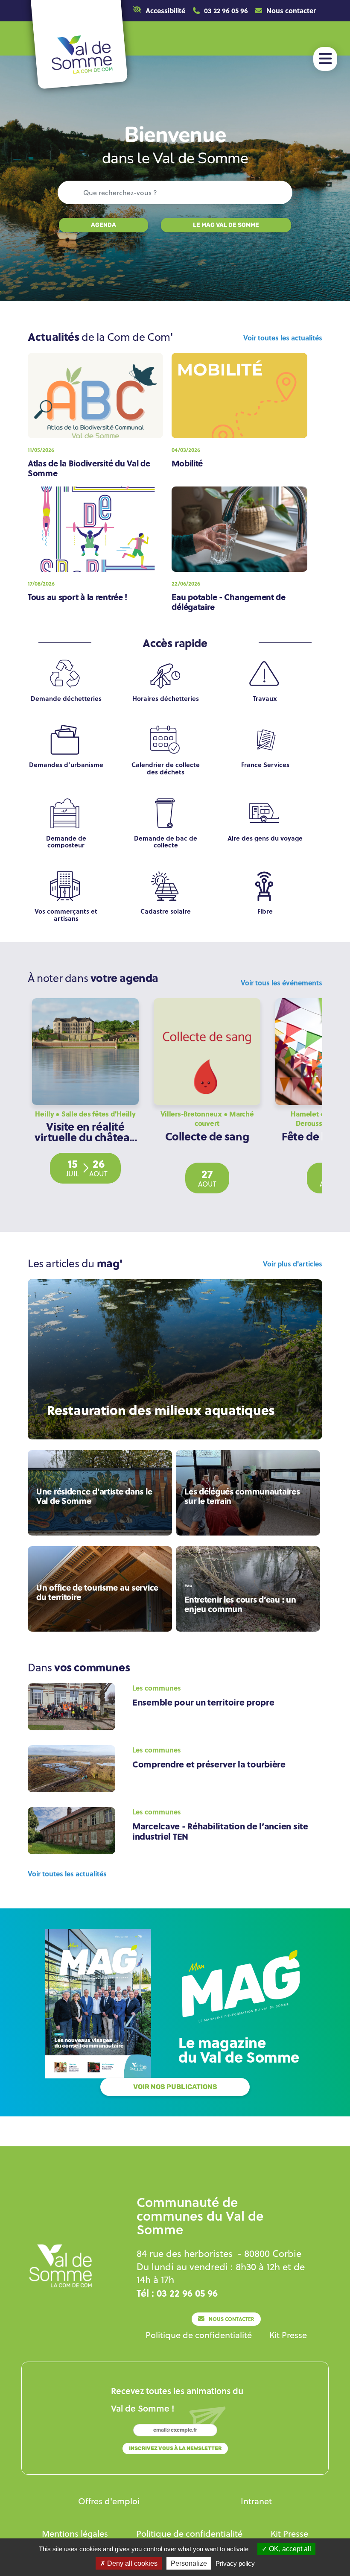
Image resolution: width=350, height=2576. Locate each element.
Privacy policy (235, 2563)
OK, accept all (289, 2549)
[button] (159, 11)
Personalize (189, 2563)
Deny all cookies (131, 2563)
